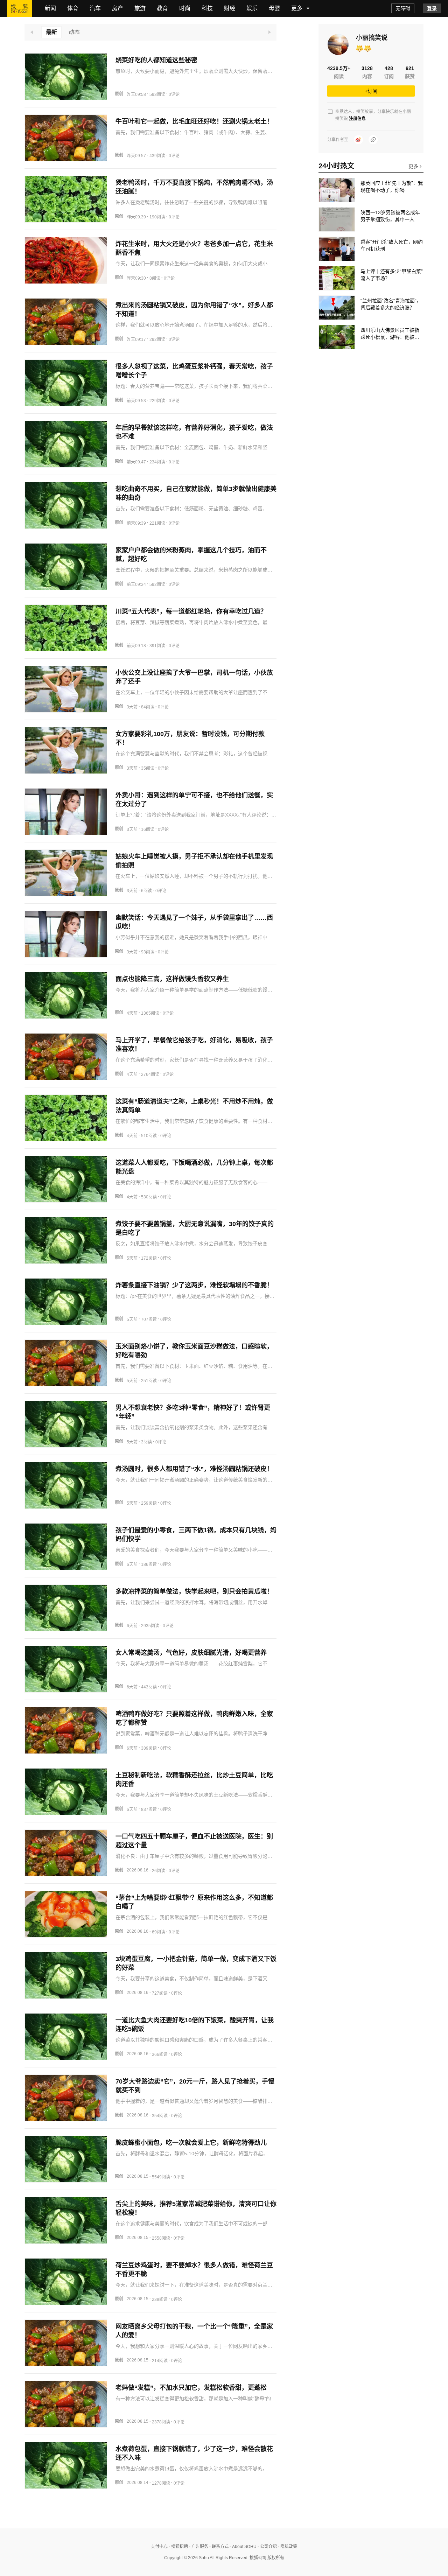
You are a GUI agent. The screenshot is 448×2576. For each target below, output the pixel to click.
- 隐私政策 (287, 2547)
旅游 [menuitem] (140, 8)
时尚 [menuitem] (185, 8)
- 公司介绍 (267, 2547)
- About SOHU (243, 2547)
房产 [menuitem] (118, 8)
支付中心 (159, 2547)
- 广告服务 (198, 2547)
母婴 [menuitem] (274, 8)
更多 (414, 166)
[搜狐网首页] (20, 8)
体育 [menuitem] (73, 8)
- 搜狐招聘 (178, 2547)
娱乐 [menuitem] (252, 8)
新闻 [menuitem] (50, 8)
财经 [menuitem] (230, 8)
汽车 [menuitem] (95, 8)
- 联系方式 (218, 2547)
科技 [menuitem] (207, 8)
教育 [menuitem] (162, 8)
